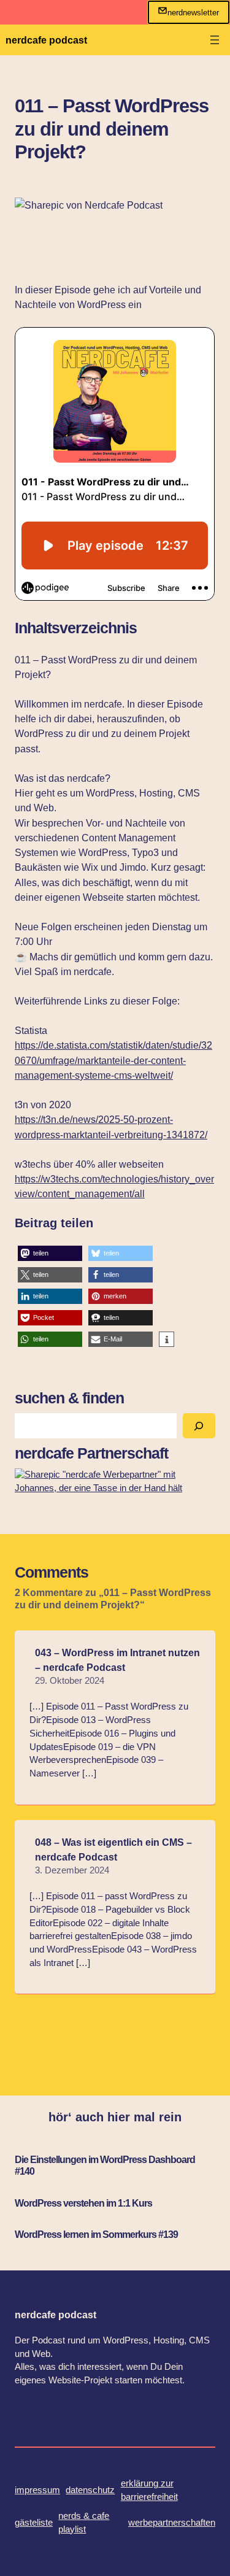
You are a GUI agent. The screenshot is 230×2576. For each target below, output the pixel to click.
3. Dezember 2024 (72, 1870)
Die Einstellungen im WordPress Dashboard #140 (105, 2165)
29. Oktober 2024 (70, 1681)
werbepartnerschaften (172, 2523)
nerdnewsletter (193, 13)
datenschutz (90, 2490)
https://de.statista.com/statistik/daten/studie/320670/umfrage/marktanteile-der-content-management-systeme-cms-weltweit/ (113, 1060)
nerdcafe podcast (46, 40)
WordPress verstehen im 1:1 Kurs (83, 2203)
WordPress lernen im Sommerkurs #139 (96, 2234)
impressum (37, 2490)
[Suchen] (199, 1426)
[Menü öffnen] (215, 40)
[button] (50, 1253)
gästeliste (34, 2523)
